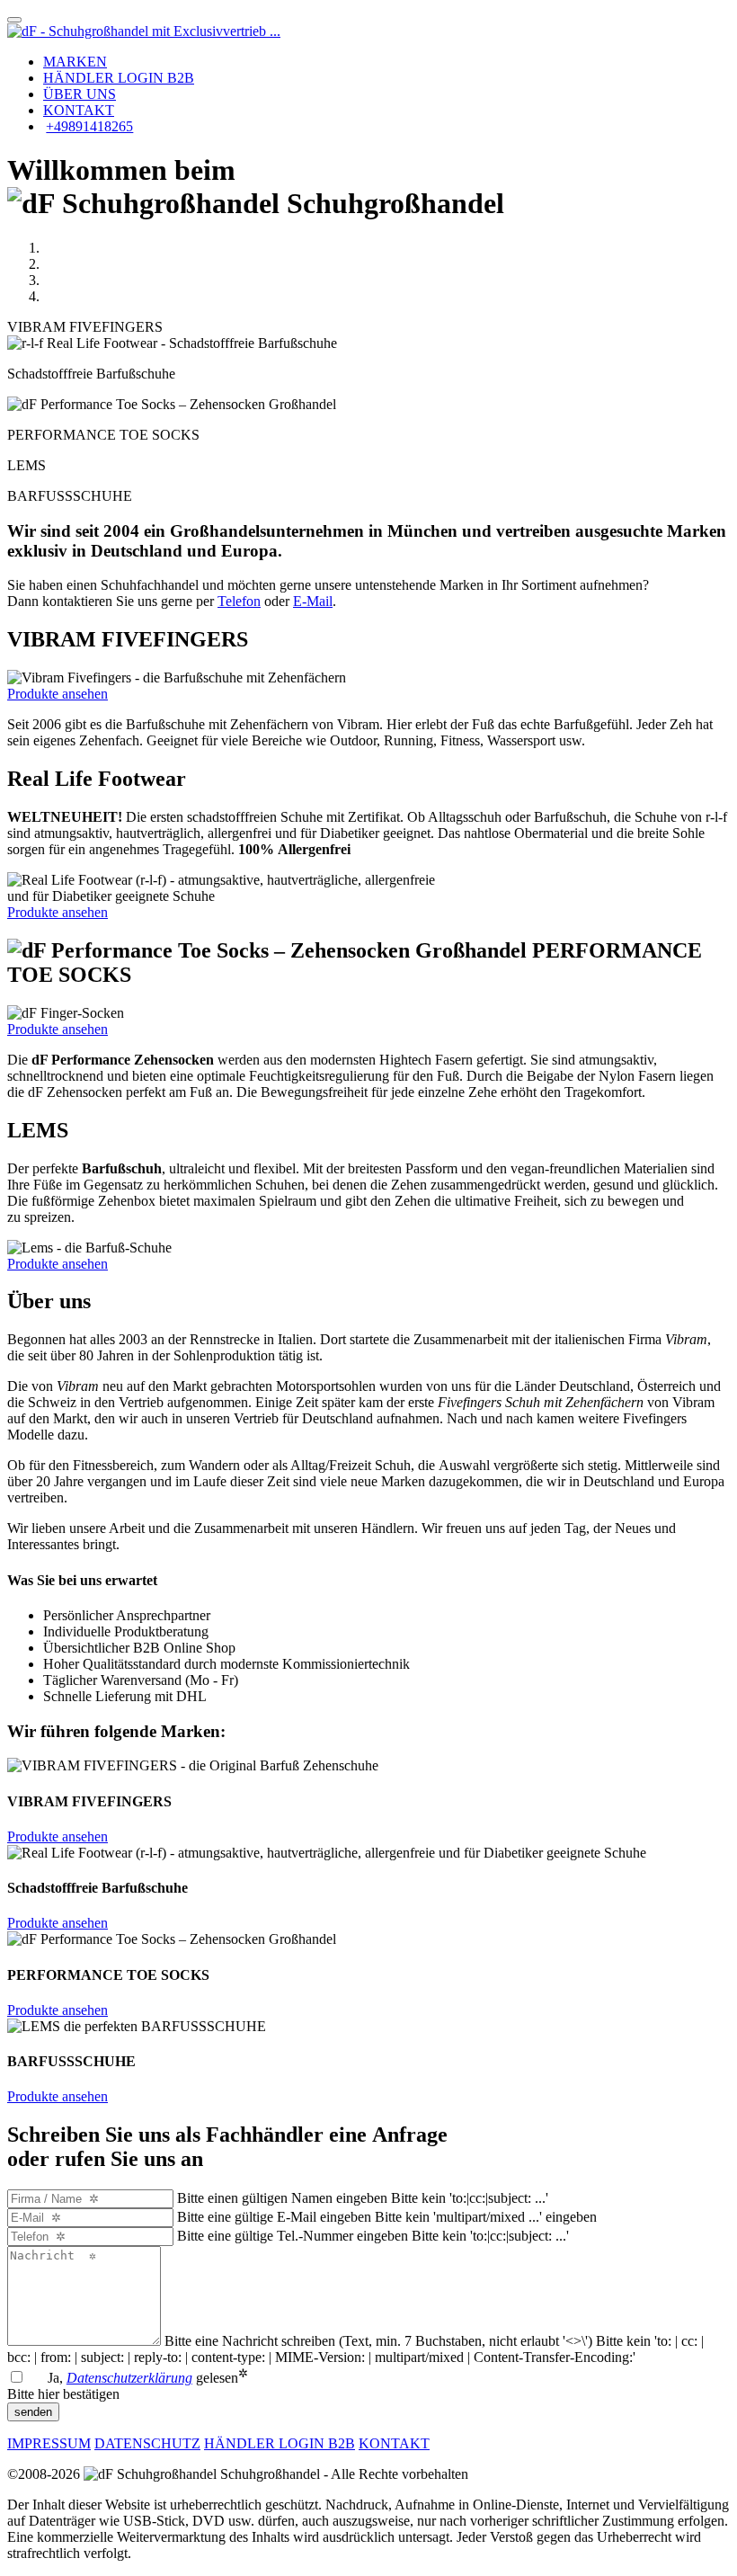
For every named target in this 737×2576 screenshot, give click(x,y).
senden (33, 2412)
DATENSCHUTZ (147, 2443)
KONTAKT (79, 110)
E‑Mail (313, 601)
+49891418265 (89, 126)
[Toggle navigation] (14, 20)
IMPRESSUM (49, 2443)
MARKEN (75, 62)
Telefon (239, 601)
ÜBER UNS (80, 94)
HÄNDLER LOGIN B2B (119, 78)
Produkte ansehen (58, 694)
